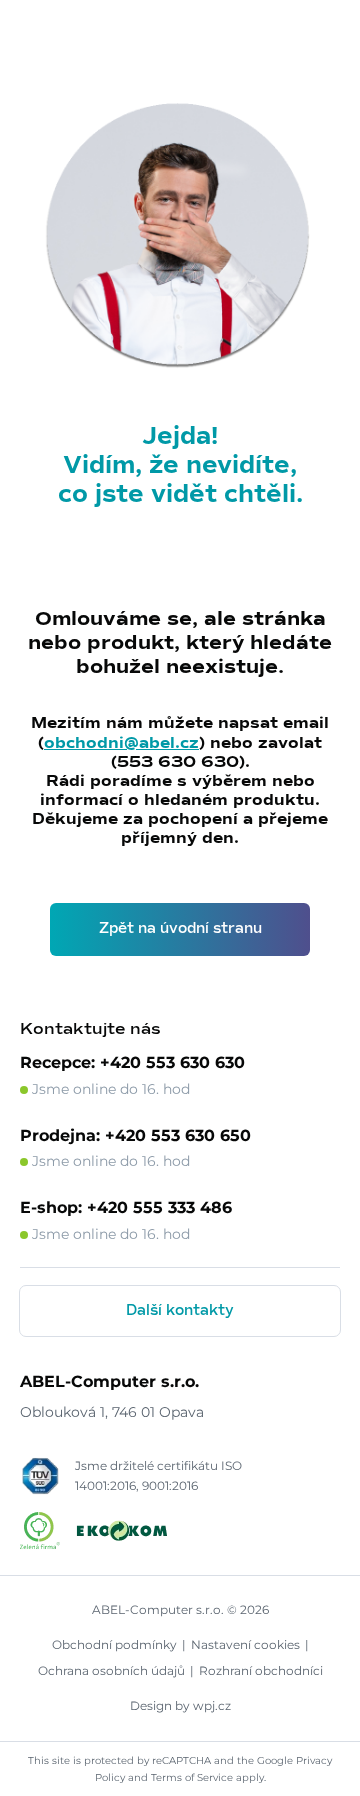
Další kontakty (180, 1311)
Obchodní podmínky (114, 1644)
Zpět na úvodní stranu (180, 929)
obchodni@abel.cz (121, 743)
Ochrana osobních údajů (111, 1670)
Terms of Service (192, 1777)
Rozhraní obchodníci (261, 1670)
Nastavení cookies (245, 1644)
